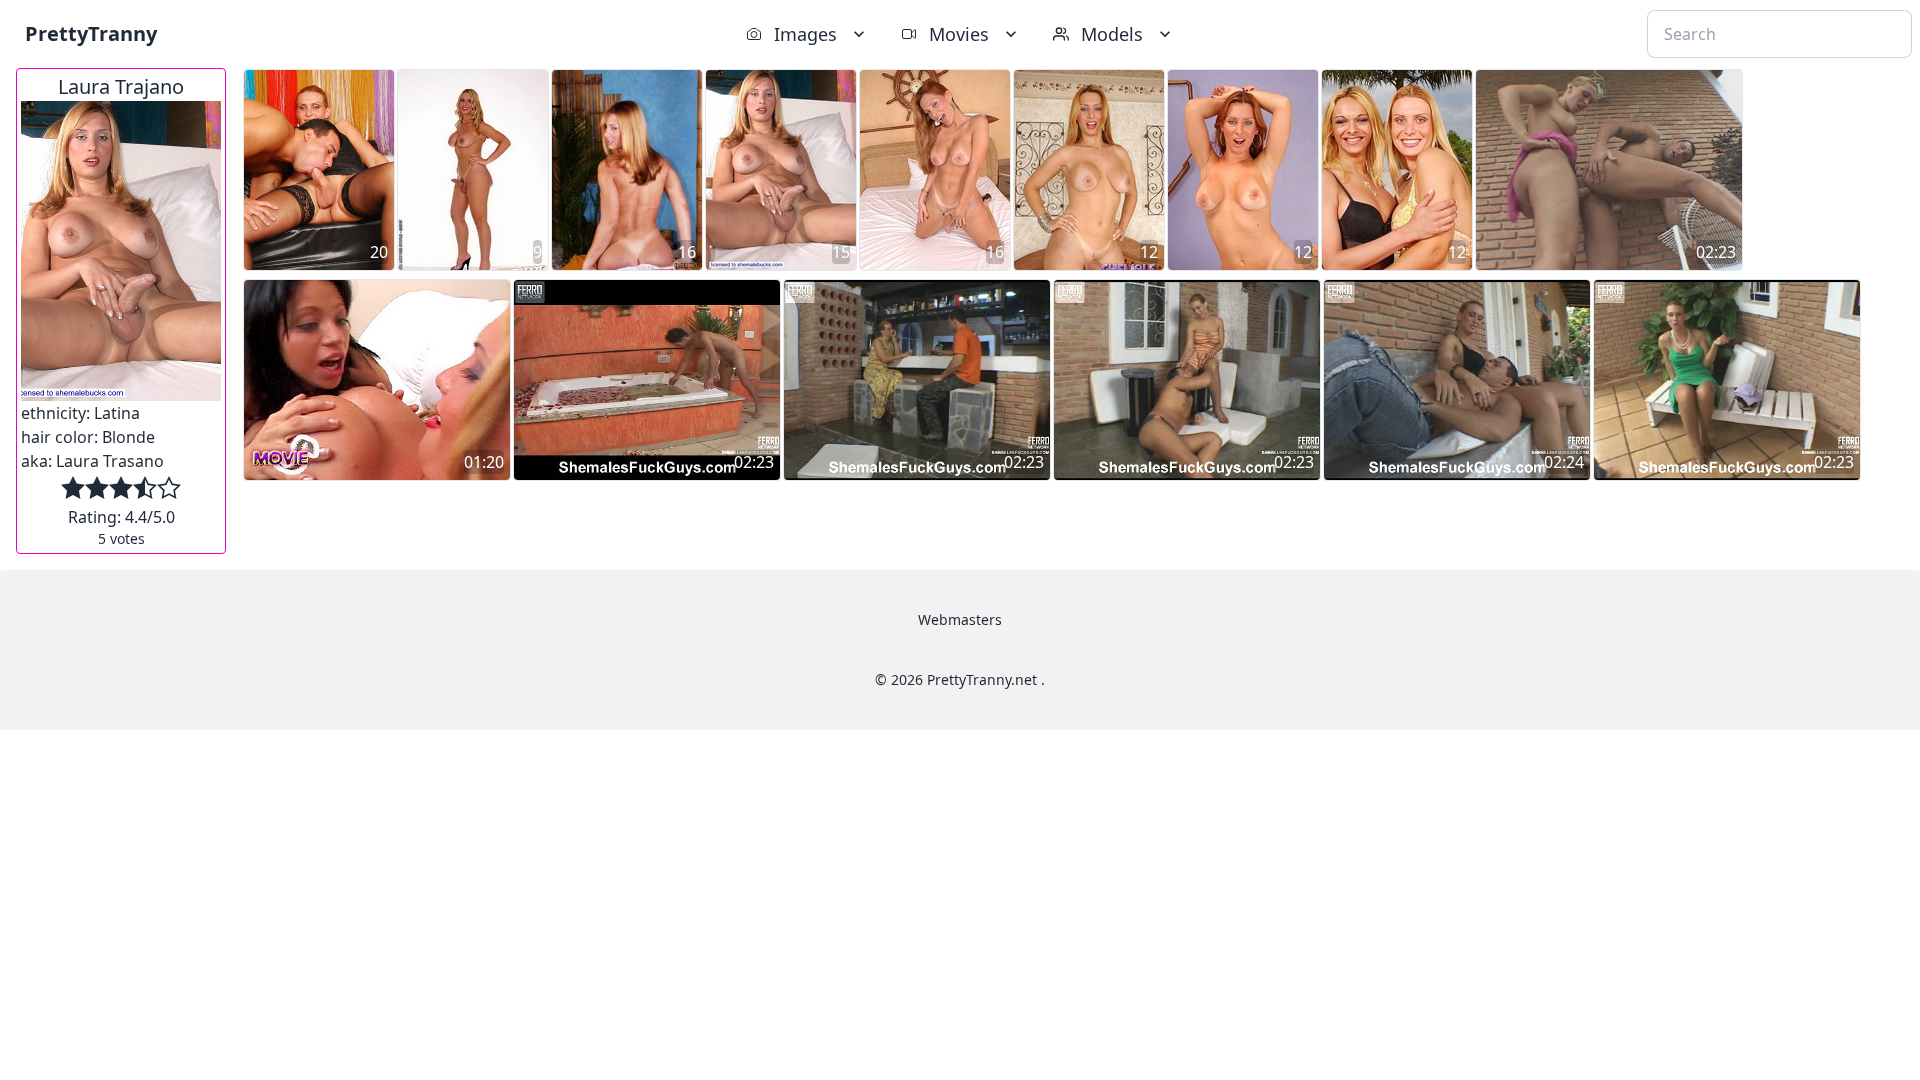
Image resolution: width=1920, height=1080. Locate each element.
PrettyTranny (91, 33)
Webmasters (960, 619)
